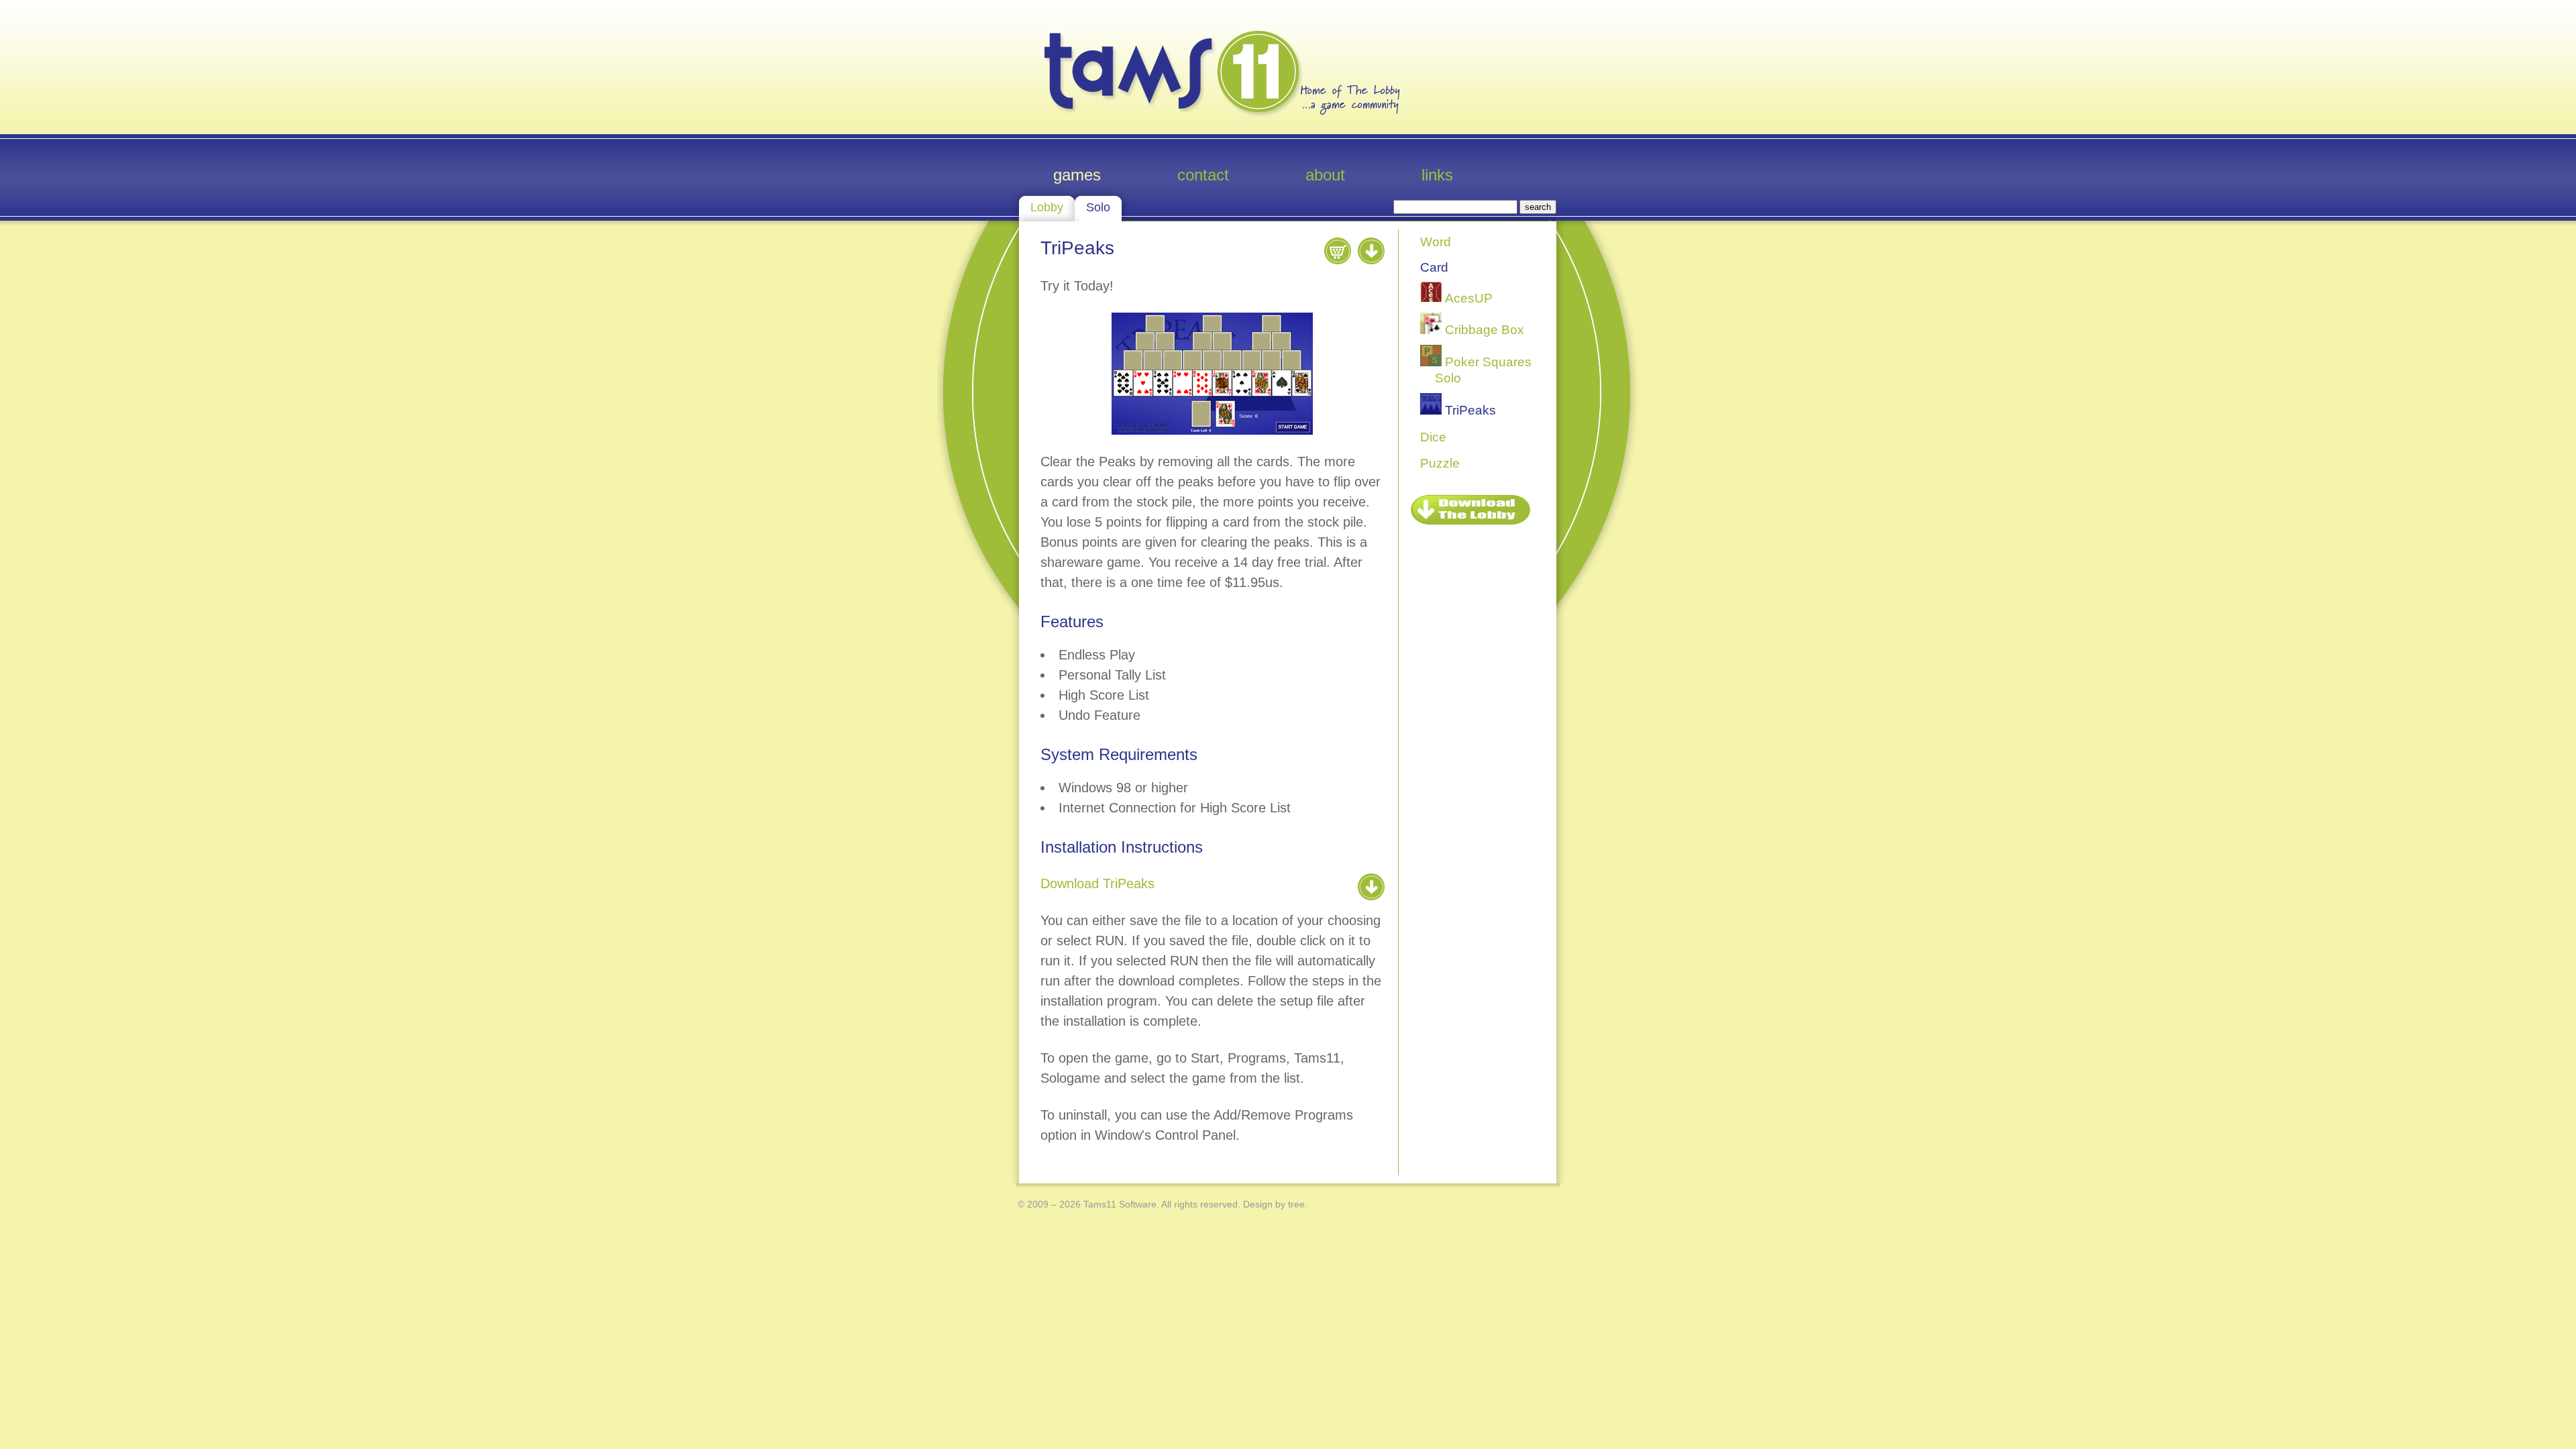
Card (1434, 267)
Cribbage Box (1483, 330)
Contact (1203, 175)
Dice (1433, 437)
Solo (1098, 207)
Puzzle (1440, 463)
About (1325, 175)
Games (1077, 175)
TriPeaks (1469, 410)
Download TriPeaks (1097, 883)
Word (1436, 242)
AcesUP (1467, 298)
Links (1437, 175)
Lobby (1047, 207)
